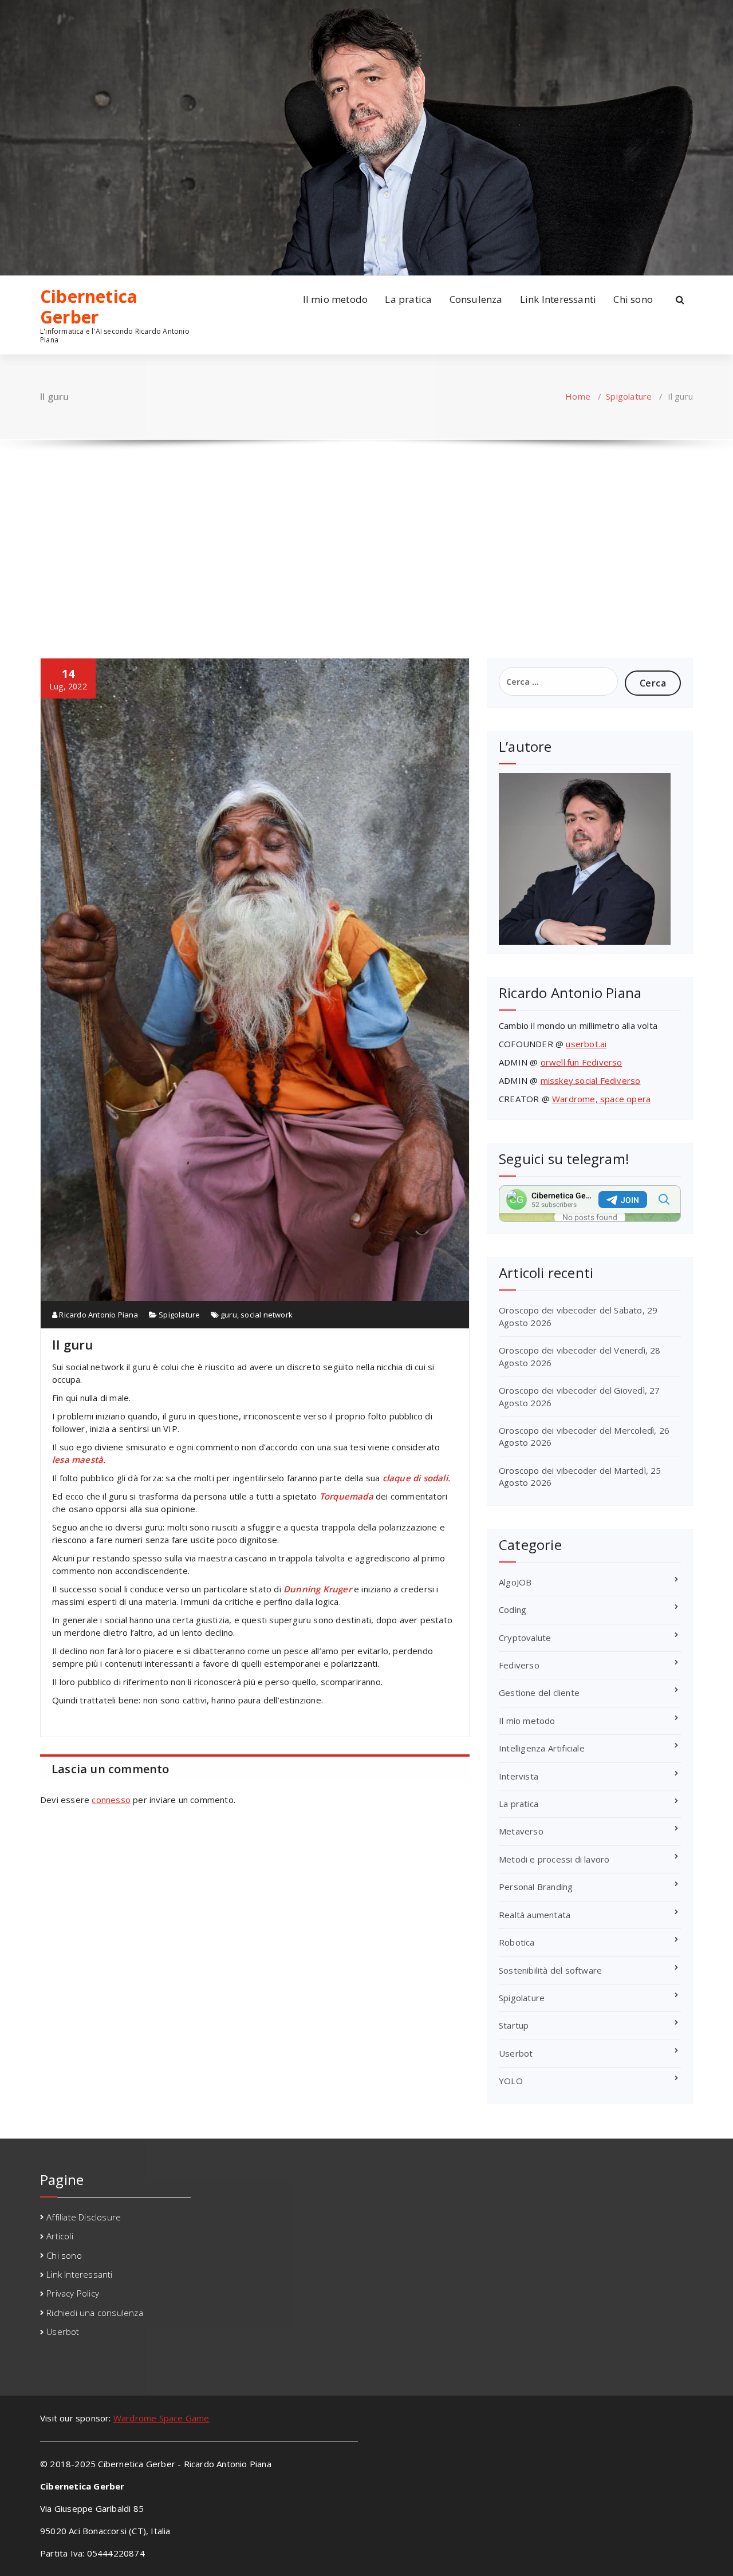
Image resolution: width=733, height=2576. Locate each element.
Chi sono (633, 299)
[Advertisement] (366, 538)
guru (229, 1315)
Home (578, 396)
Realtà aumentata (535, 1915)
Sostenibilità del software (550, 1970)
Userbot (516, 2053)
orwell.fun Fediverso (582, 1062)
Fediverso (519, 1665)
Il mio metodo (336, 299)
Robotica (517, 1942)
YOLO (511, 2081)
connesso (111, 1800)
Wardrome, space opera (601, 1099)
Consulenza (476, 299)
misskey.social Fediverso (591, 1080)
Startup (514, 2025)
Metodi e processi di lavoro (554, 1859)
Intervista (519, 1776)
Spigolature (629, 396)
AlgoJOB (515, 1582)
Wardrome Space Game (161, 2418)
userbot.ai (586, 1044)
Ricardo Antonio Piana (98, 1315)
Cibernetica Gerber (89, 307)
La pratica (408, 299)
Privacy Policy (73, 2293)
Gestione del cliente (539, 1693)
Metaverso (521, 1831)
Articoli (60, 2236)
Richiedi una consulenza (95, 2313)
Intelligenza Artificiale (542, 1748)
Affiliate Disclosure (84, 2217)
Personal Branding (536, 1887)
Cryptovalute (525, 1638)
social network (267, 1315)
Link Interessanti (558, 299)
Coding (513, 1609)
